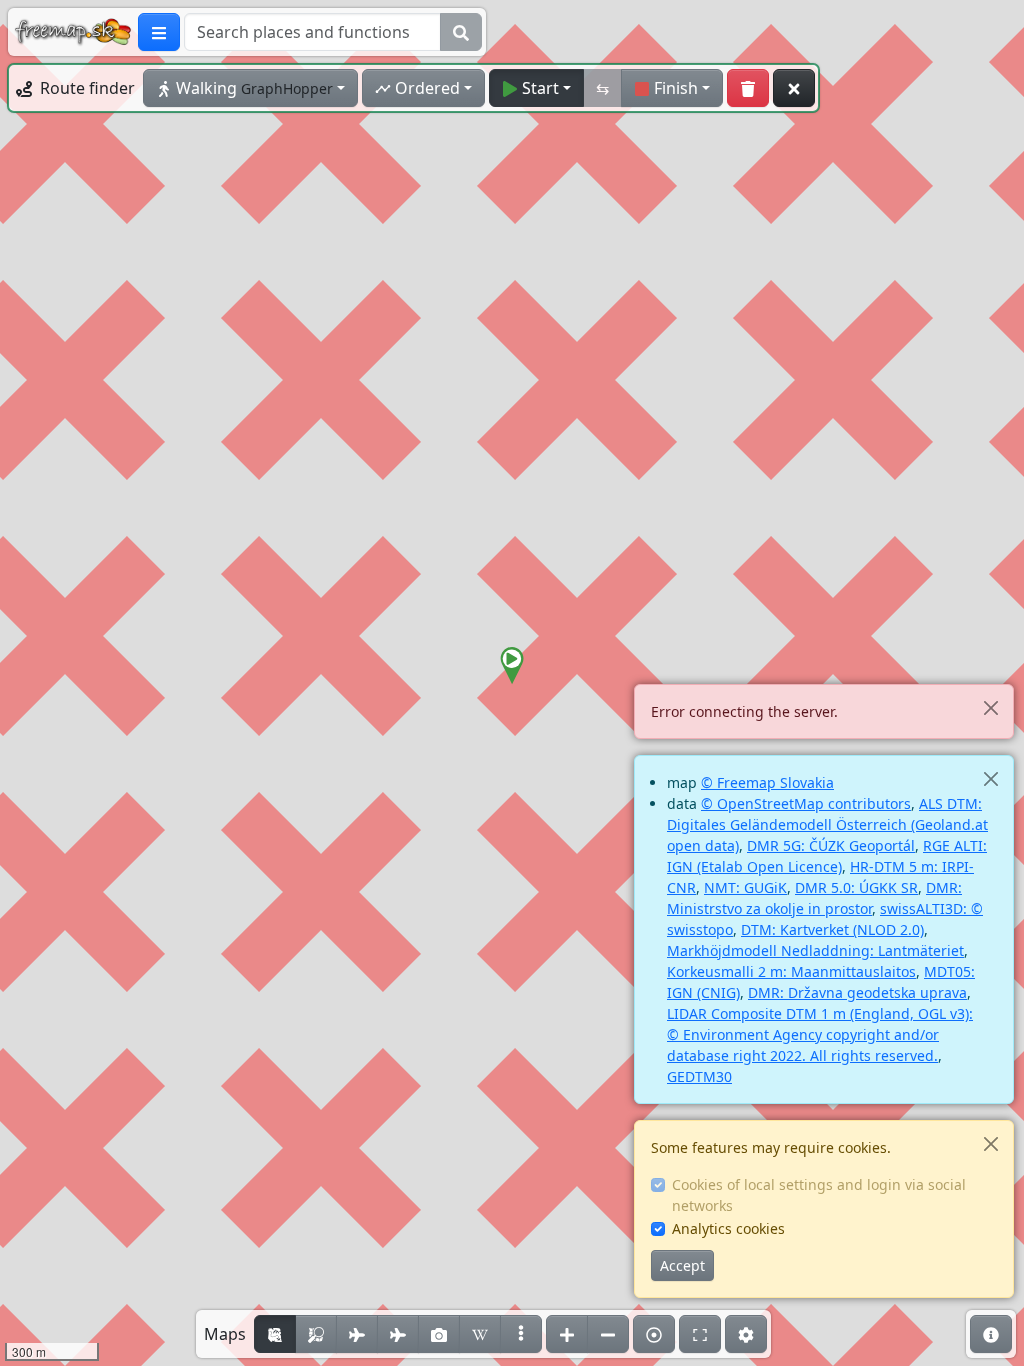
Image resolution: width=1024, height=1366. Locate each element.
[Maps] (521, 1334)
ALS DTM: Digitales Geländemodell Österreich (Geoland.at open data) (827, 824)
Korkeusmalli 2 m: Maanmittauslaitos (791, 971)
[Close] (990, 707)
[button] (512, 666)
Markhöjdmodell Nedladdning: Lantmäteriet (815, 950)
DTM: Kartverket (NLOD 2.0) (832, 929)
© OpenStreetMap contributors (806, 803)
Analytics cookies (728, 1228)
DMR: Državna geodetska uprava (857, 992)
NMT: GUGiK (745, 887)
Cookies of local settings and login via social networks (819, 1195)
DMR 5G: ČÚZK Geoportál (831, 845)
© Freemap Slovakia (767, 782)
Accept (682, 1265)
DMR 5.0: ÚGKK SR (856, 887)
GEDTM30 (699, 1076)
